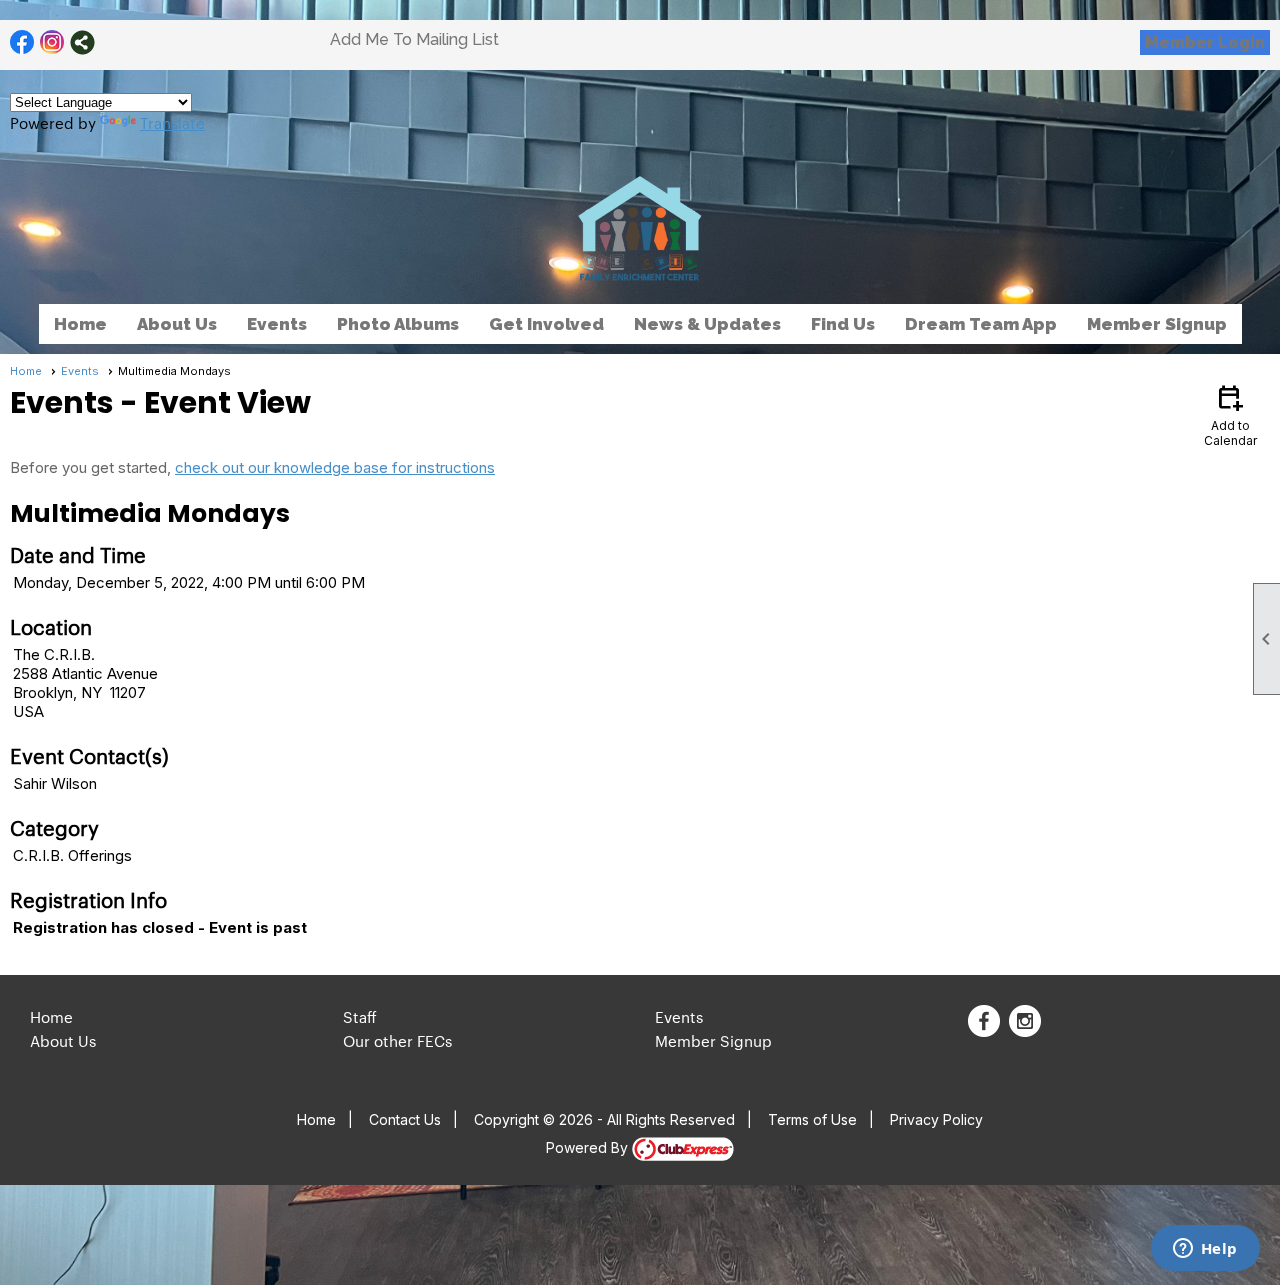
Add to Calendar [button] (1230, 414)
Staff (360, 1016)
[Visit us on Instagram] (52, 42)
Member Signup (1157, 324)
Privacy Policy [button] (936, 1119)
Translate (172, 122)
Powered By (589, 1147)
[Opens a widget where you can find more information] (1205, 1250)
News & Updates (707, 324)
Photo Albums (398, 324)
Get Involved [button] (546, 324)
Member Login (1205, 42)
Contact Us (405, 1119)
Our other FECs (397, 1040)
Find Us (843, 324)
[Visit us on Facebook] (22, 42)
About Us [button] (177, 324)
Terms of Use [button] (812, 1119)
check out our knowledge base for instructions (335, 467)
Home (80, 324)
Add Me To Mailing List (414, 39)
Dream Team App (981, 324)
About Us (63, 1040)
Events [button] (277, 324)
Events (80, 371)
